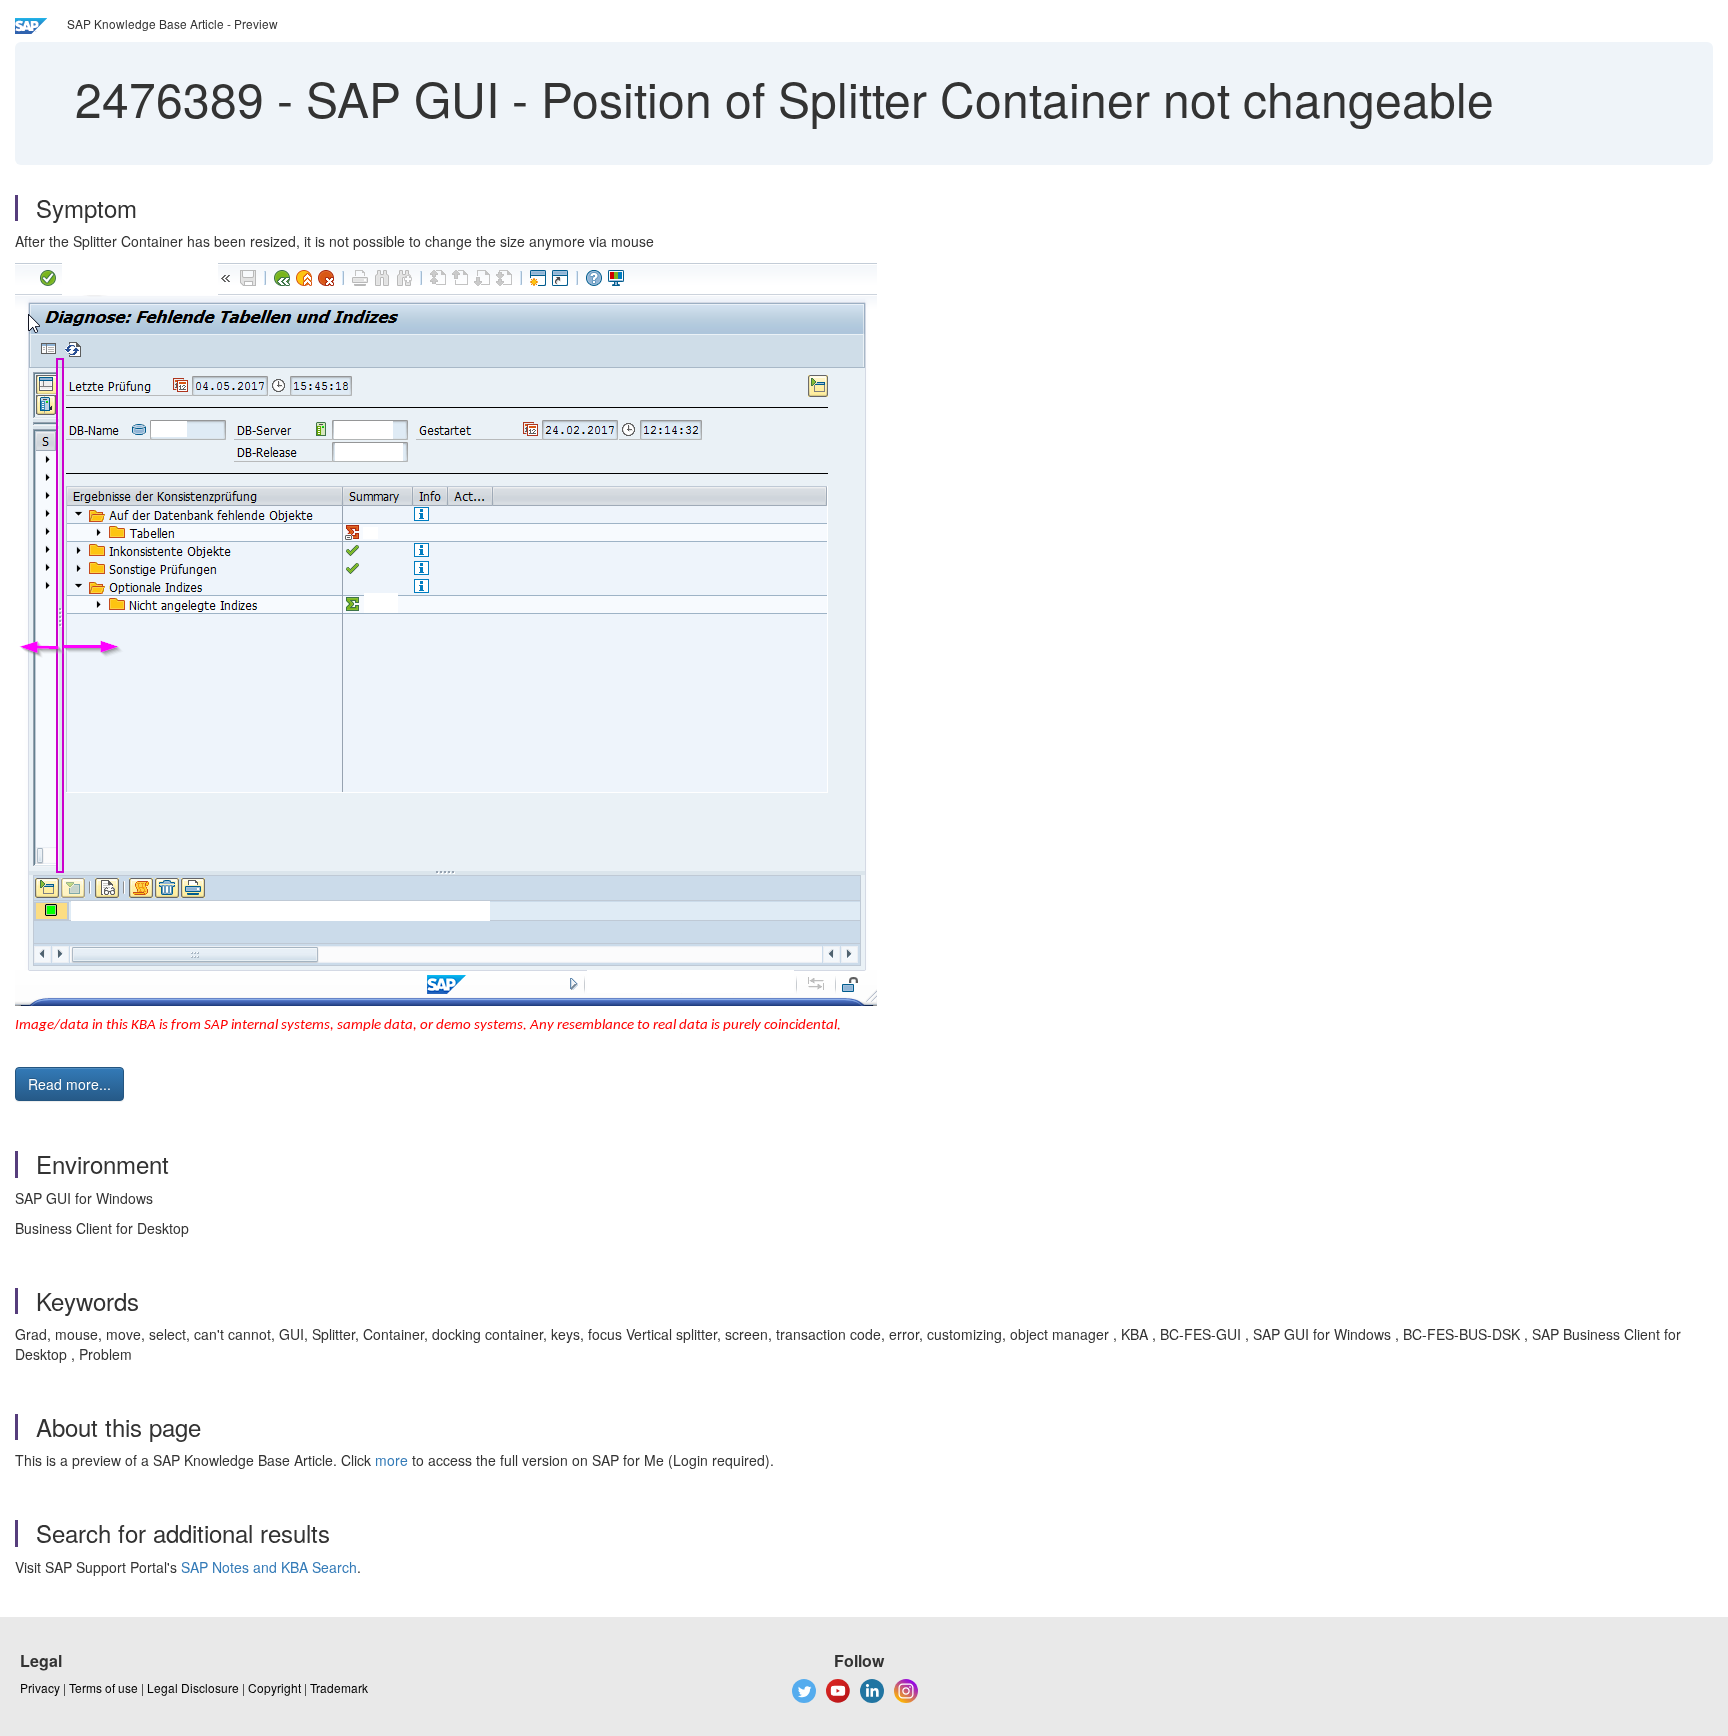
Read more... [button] (69, 1084)
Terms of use (103, 1687)
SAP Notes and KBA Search (269, 1567)
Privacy (40, 1687)
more (391, 1460)
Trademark (339, 1687)
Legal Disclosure (193, 1687)
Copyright (274, 1687)
